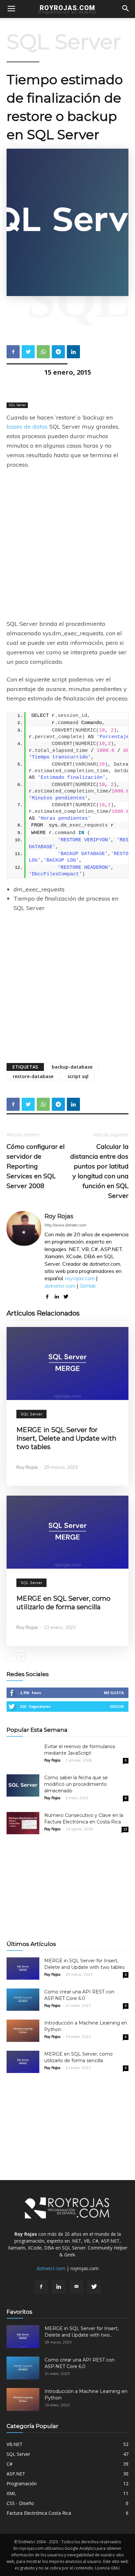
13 (125, 1829)
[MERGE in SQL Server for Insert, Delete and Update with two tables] (67, 1363)
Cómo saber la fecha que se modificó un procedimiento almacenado (76, 1784)
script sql (78, 1076)
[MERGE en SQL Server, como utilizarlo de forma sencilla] (67, 1532)
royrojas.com (80, 1278)
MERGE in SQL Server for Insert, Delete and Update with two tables (66, 1438)
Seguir (117, 1706)
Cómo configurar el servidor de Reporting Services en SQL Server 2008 (36, 1166)
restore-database (33, 1076)
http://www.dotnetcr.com (66, 1225)
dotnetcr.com (60, 1286)
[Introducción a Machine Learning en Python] (23, 2031)
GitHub (88, 1286)
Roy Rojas (59, 1216)
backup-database (72, 1067)
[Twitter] (94, 2287)
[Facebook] (41, 2287)
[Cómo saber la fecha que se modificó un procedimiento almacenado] (23, 1786)
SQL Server (64, 42)
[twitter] (66, 1295)
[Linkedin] (59, 2287)
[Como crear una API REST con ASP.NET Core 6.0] (23, 2000)
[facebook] (47, 1295)
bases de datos (27, 427)
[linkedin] (57, 1295)
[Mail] (76, 2287)
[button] (126, 9)
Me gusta (114, 1693)
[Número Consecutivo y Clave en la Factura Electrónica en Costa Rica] (23, 1823)
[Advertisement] (67, 545)
